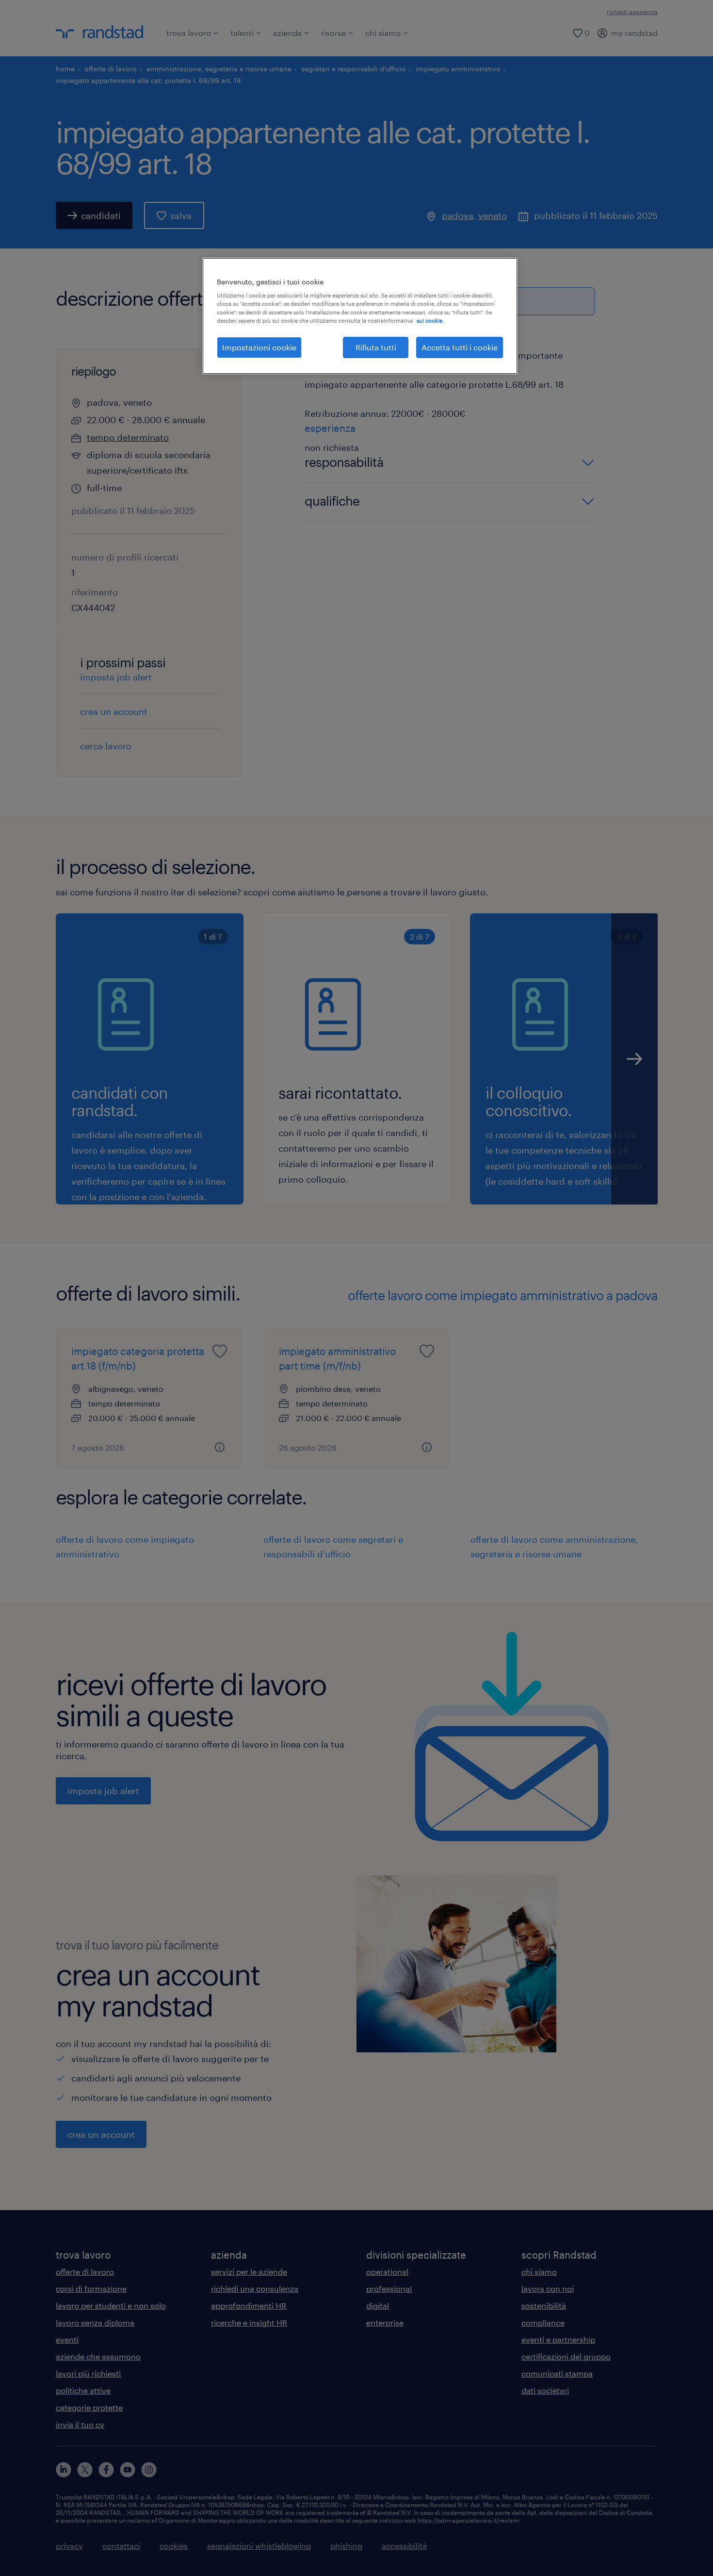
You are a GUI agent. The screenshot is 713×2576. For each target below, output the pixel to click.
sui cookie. (430, 321)
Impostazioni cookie (259, 347)
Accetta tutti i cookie (460, 347)
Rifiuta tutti (376, 347)
